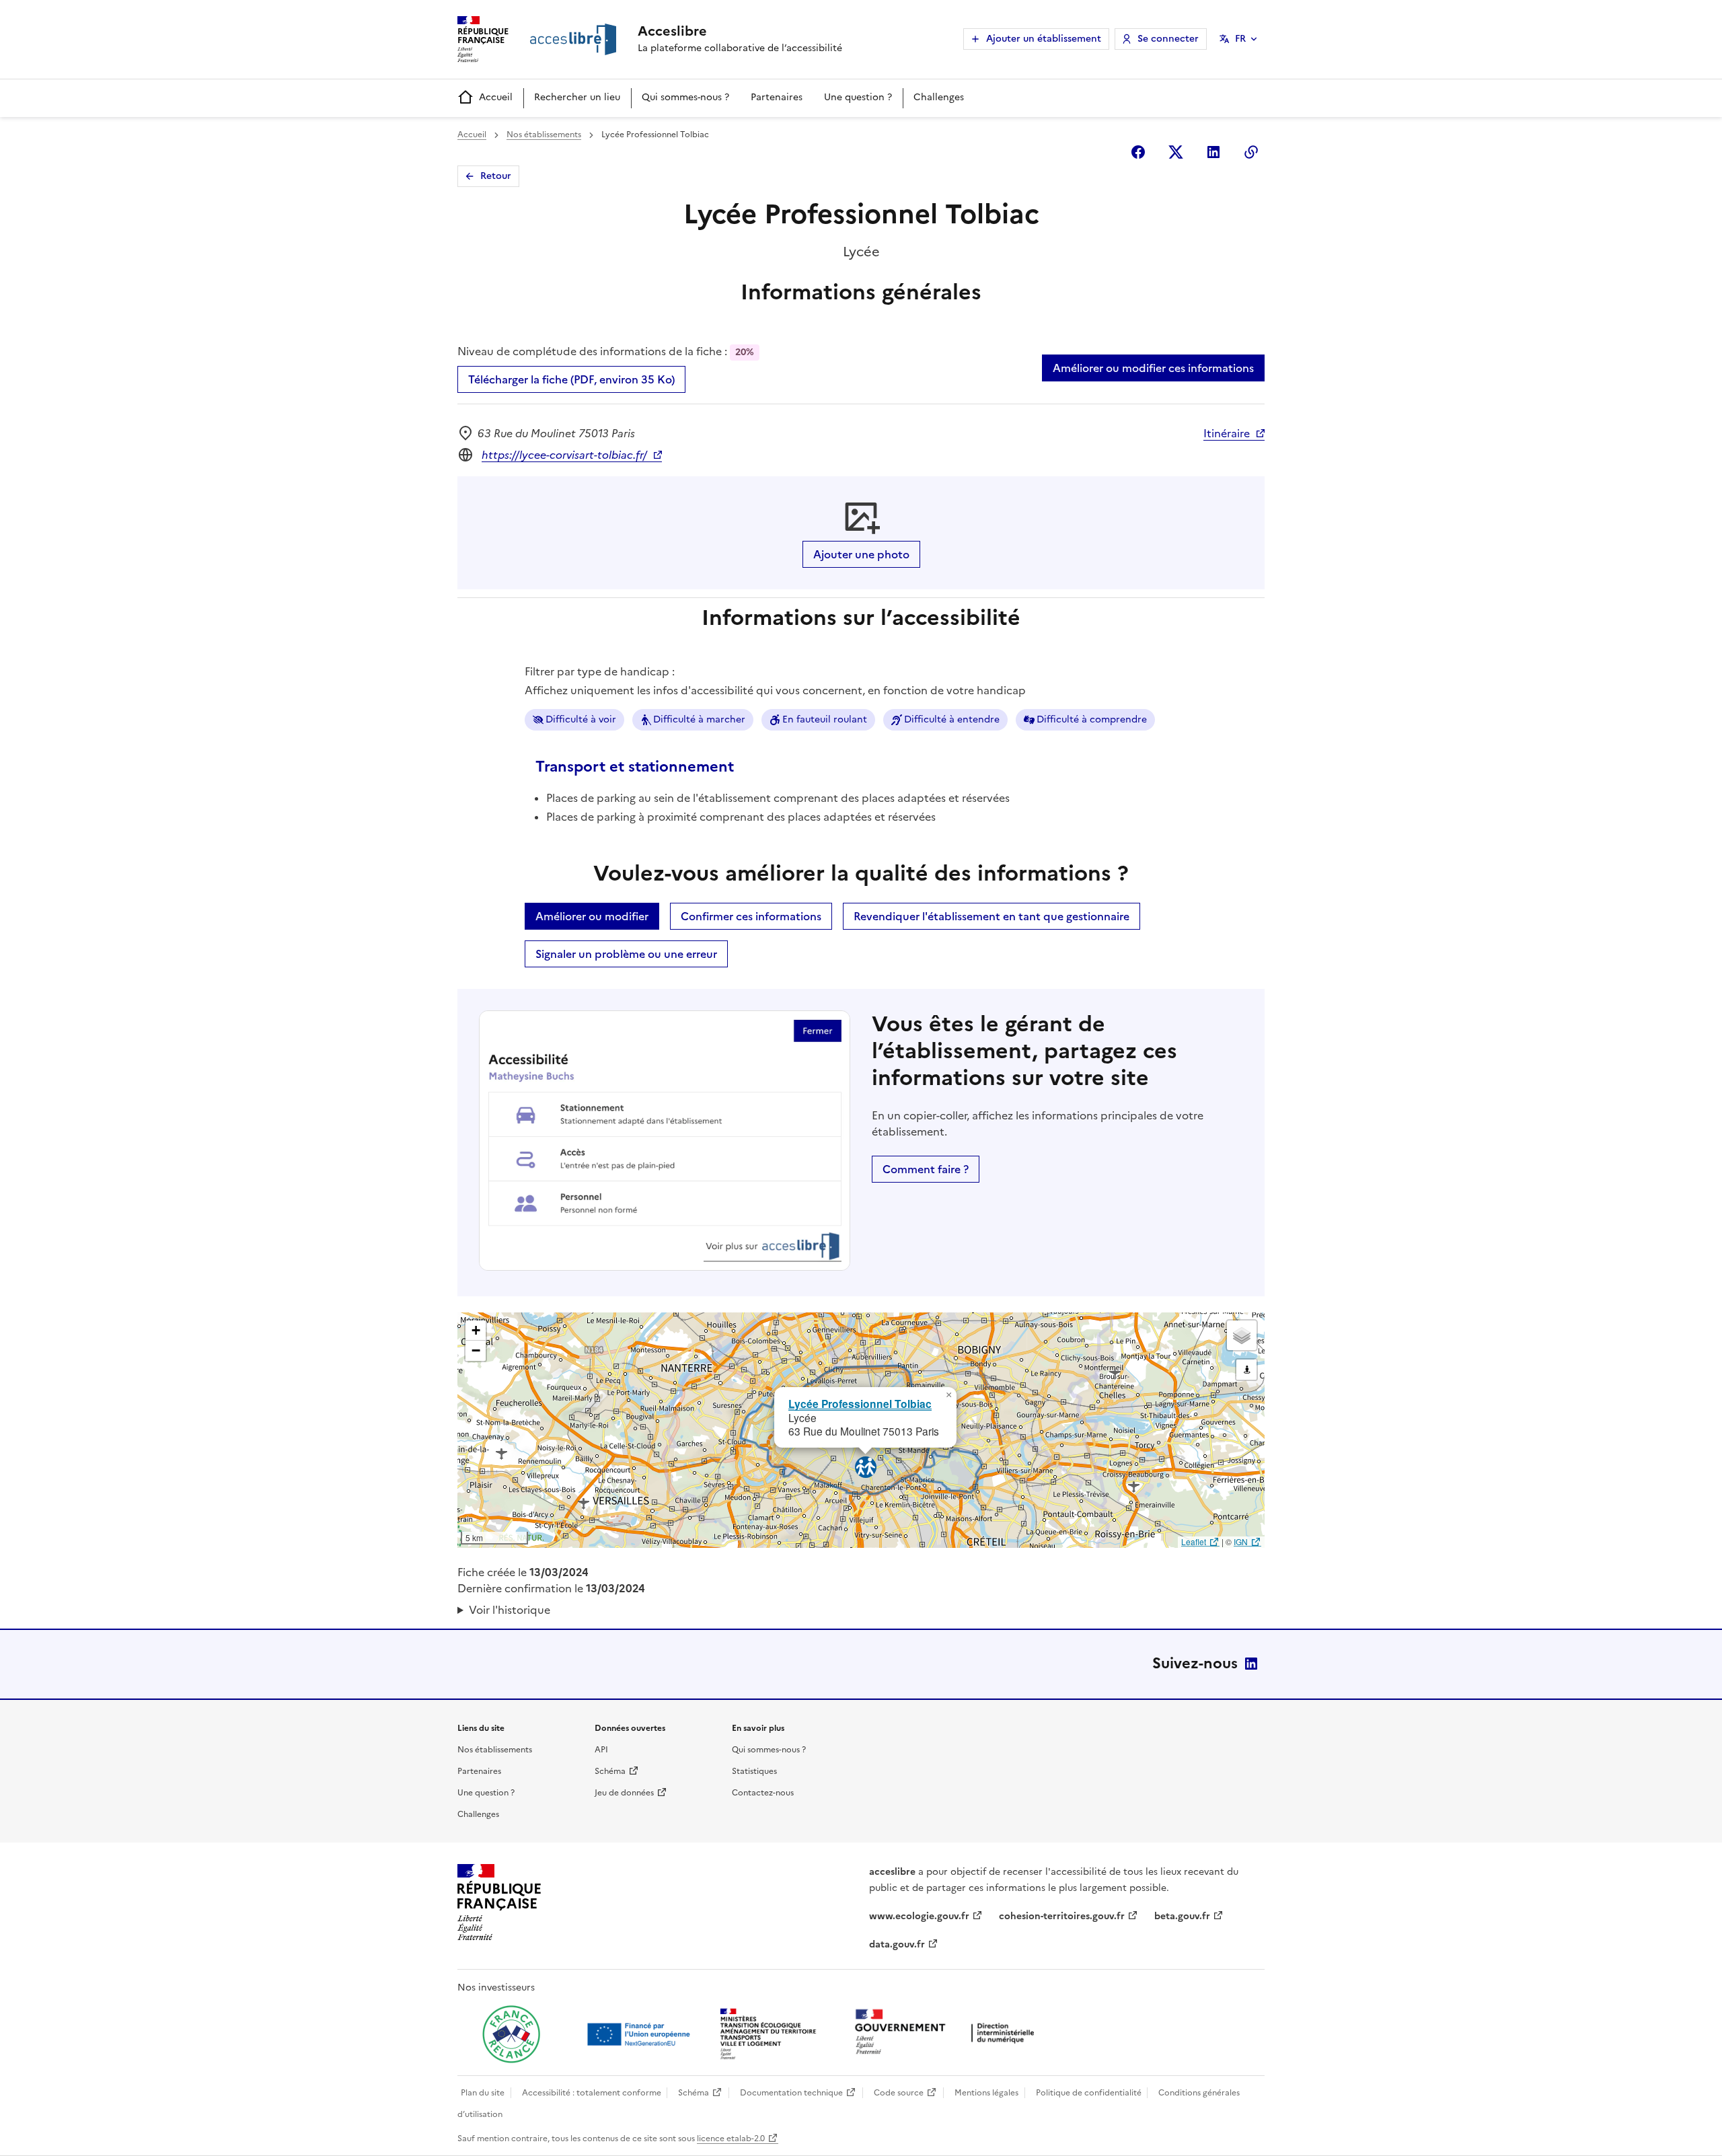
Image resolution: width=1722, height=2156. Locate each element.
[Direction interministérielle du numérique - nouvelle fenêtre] (948, 2033)
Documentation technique (791, 2093)
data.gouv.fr (897, 1944)
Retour (496, 176)
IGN (1241, 1541)
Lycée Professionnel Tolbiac (860, 1404)
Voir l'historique (510, 1610)
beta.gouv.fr (1182, 1916)
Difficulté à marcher (699, 719)
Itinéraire (1227, 433)
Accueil (496, 97)
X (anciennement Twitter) (1176, 152)
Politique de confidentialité (1089, 2093)
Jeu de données (624, 1793)
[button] (948, 1395)
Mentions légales (986, 2093)
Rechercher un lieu (577, 97)
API (601, 1750)
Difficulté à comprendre (1092, 719)
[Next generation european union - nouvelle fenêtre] (640, 2034)
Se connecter (1168, 39)
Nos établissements (544, 135)
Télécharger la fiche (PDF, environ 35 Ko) (571, 379)
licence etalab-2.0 (731, 2139)
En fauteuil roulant (825, 719)
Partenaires (777, 97)
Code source (899, 2093)
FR (1240, 39)
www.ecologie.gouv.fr (919, 1916)
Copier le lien (1251, 152)
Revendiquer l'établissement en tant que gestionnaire (991, 916)
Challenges (939, 97)
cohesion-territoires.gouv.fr (1062, 1916)
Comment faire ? (926, 1169)
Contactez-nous (763, 1793)
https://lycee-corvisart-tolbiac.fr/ (564, 455)
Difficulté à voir (581, 719)
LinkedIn (1251, 1664)
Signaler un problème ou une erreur (626, 954)
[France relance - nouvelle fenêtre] (511, 2034)
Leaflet (1194, 1541)
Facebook (1138, 152)
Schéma (610, 1771)
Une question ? (858, 97)
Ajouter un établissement (1044, 39)
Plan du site (483, 2093)
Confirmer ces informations (751, 916)
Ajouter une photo (861, 554)
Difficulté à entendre (952, 719)
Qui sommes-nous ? (685, 97)
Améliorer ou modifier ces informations (1153, 368)
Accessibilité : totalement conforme (592, 2093)
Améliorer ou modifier (592, 916)
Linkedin (1213, 152)
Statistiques (754, 1771)
